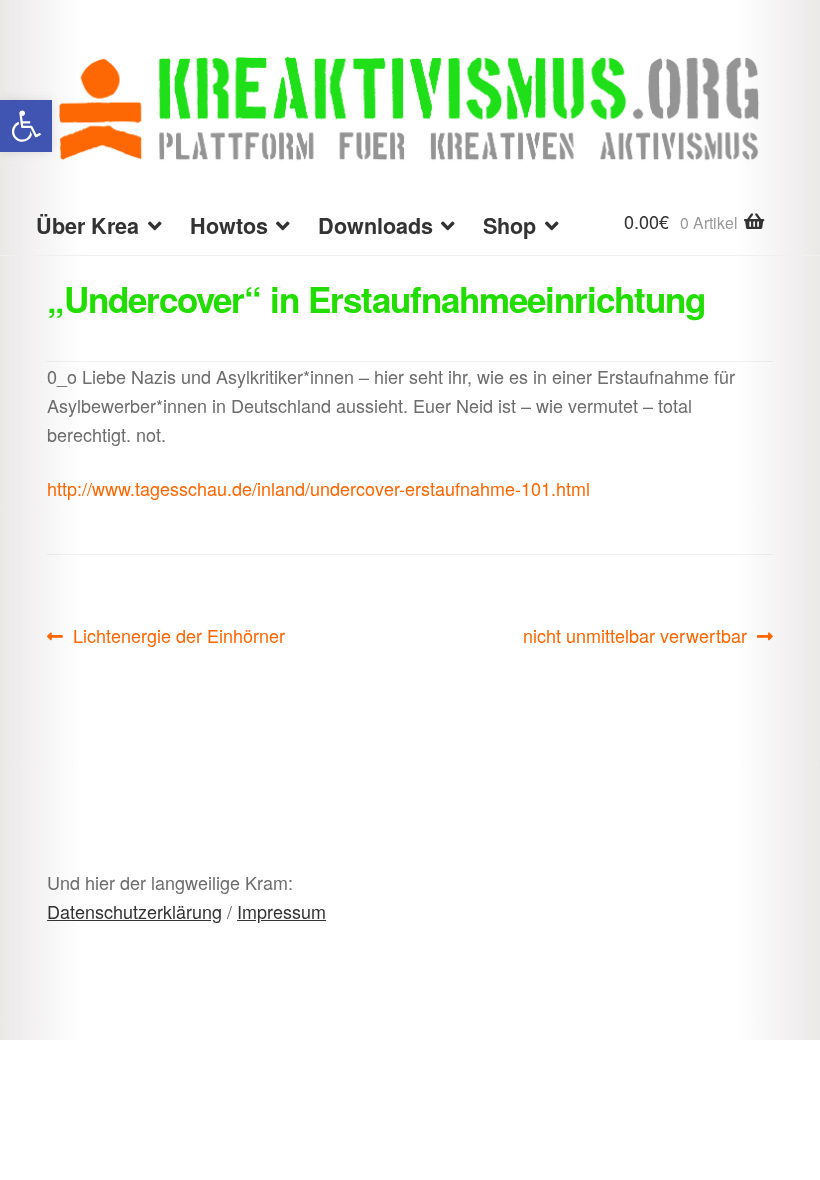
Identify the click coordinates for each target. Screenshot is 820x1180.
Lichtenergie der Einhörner (178, 636)
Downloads (375, 225)
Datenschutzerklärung (134, 911)
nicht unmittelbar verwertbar (635, 636)
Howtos (229, 225)
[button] (26, 126)
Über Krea (87, 225)
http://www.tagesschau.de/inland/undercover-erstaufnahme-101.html (318, 488)
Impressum (281, 911)
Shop (509, 225)
